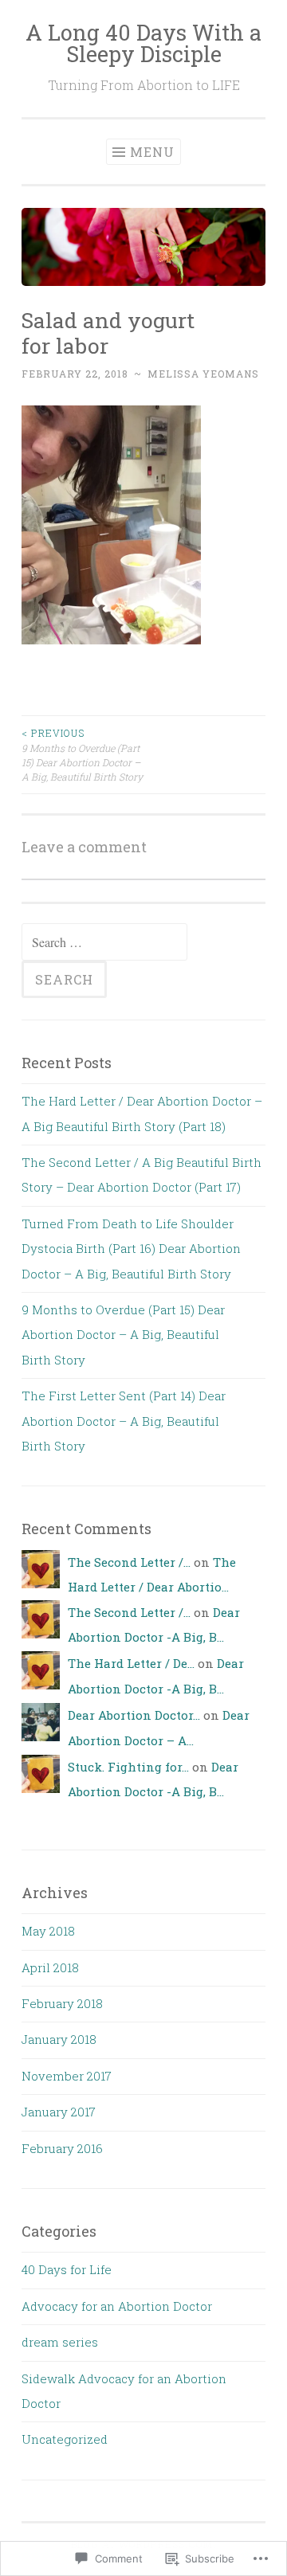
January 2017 (59, 2112)
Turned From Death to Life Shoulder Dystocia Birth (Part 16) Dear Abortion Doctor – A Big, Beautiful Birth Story (131, 1249)
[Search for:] (104, 942)
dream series (60, 2342)
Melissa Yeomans (203, 374)
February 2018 (62, 2003)
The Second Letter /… (129, 1562)
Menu (152, 152)
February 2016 (62, 2148)
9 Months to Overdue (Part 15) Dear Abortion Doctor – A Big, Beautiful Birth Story (82, 755)
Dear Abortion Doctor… (134, 1715)
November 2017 (67, 2076)
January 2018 (59, 2039)
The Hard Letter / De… (131, 1663)
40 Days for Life (67, 2269)
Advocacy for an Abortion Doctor (117, 2306)
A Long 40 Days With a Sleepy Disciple (143, 43)
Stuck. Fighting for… (128, 1767)
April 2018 (50, 1967)
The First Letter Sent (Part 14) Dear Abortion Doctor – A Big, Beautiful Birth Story (124, 1421)
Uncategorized (65, 2439)
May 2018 (48, 1931)
